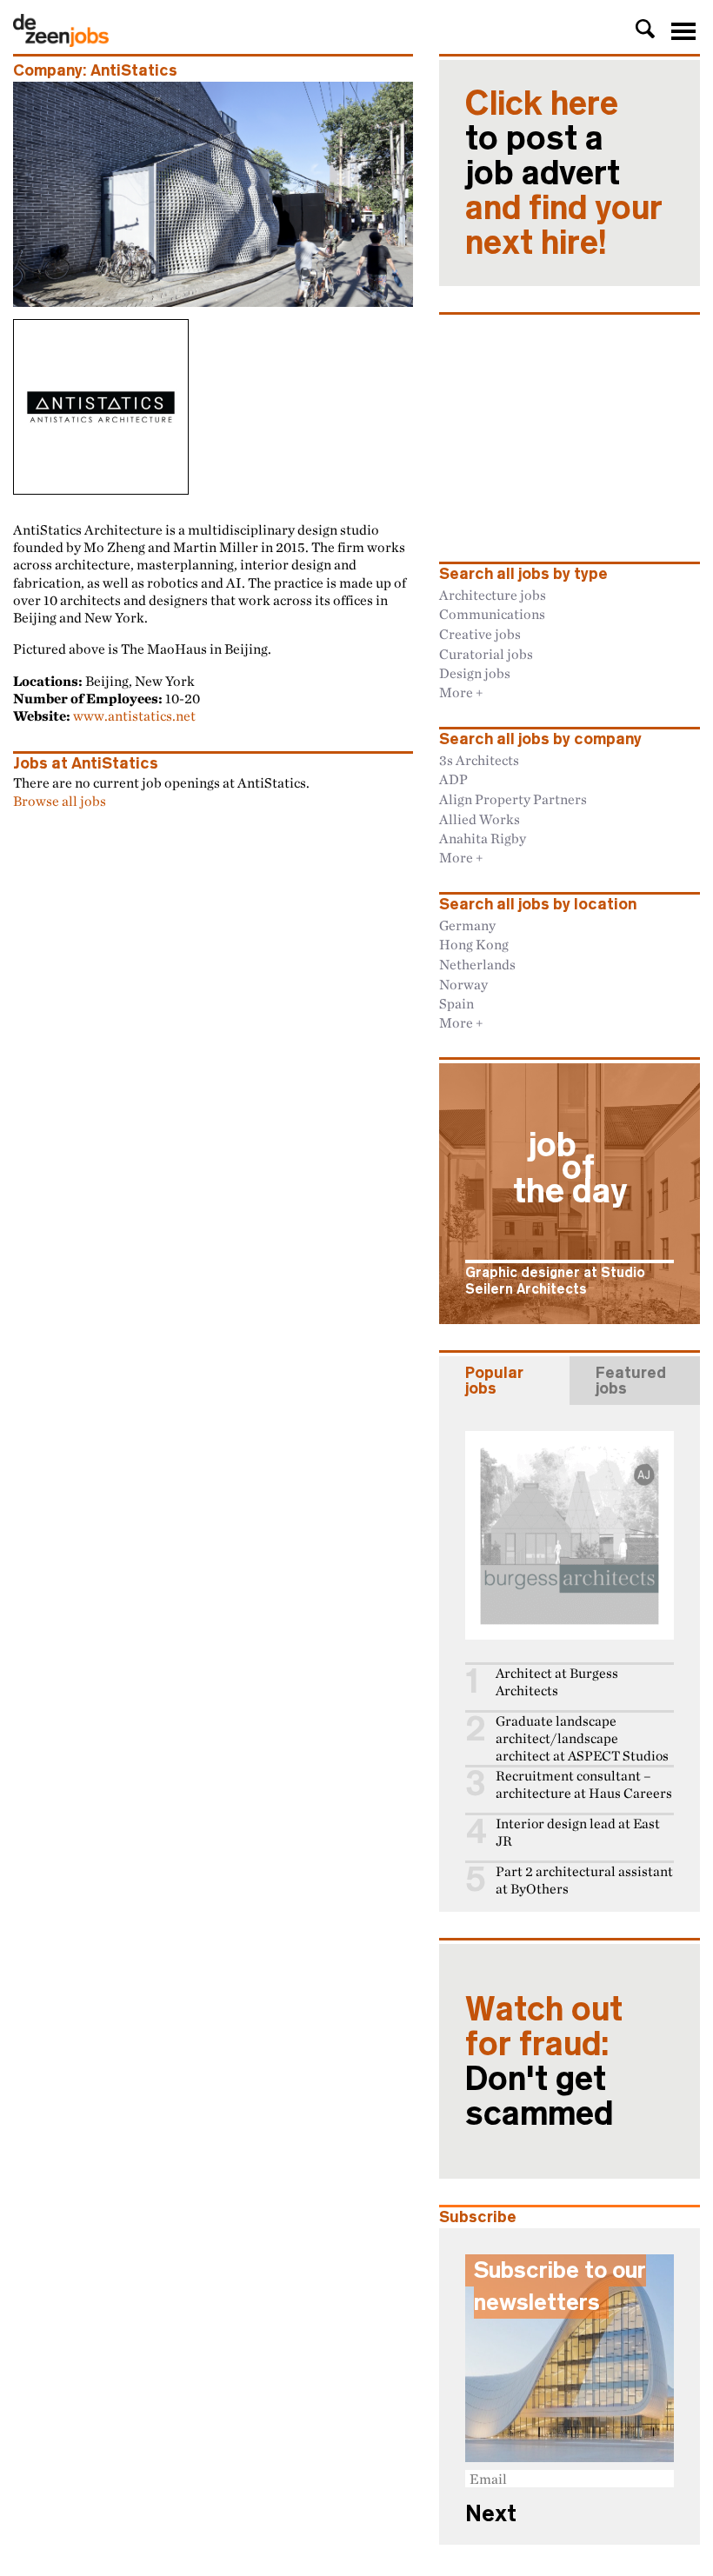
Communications (492, 614)
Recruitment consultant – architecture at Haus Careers (584, 1784)
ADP (453, 779)
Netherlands (477, 964)
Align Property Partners (513, 799)
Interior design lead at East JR (578, 1832)
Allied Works (480, 819)
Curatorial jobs (486, 654)
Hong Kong (474, 944)
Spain (456, 1003)
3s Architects (479, 760)
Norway (463, 984)
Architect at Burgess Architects (557, 1682)
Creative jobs (480, 634)
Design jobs (475, 673)
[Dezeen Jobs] (61, 42)
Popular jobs (494, 1381)
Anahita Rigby (483, 838)
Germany (467, 925)
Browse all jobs (60, 801)
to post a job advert (564, 173)
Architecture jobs (493, 595)
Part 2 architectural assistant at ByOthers (584, 1880)
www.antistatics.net (134, 716)
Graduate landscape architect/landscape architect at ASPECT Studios (582, 1738)
